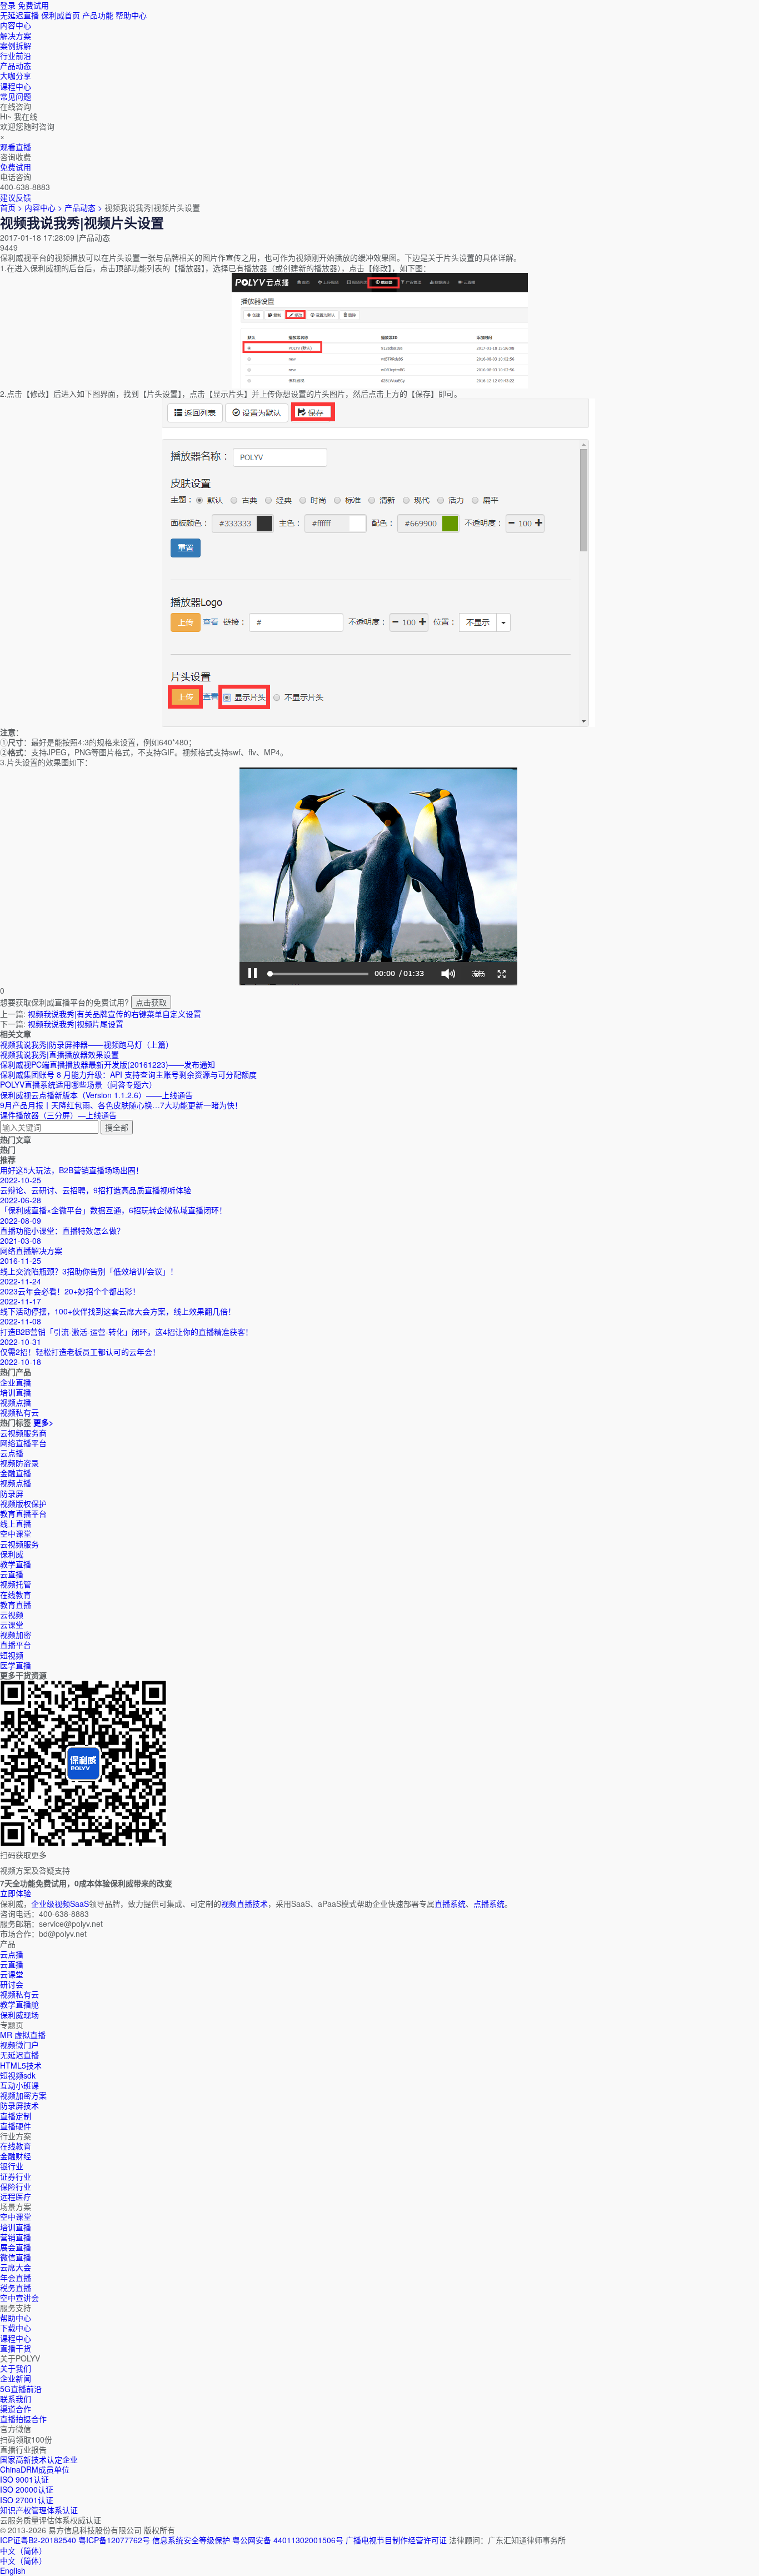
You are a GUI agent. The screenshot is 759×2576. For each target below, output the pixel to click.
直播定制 (16, 2116)
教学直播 (16, 1564)
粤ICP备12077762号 (114, 2540)
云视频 (12, 1615)
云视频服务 (19, 1544)
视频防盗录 (19, 1463)
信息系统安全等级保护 (191, 2540)
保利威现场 (19, 2015)
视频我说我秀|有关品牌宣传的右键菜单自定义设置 (114, 1014)
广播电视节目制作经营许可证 (396, 2540)
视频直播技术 (244, 1904)
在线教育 (16, 1595)
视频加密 (16, 1635)
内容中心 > (43, 207)
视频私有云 (19, 1994)
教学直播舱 (19, 2004)
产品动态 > (84, 207)
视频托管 (16, 1584)
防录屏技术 (19, 2105)
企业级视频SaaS (60, 1904)
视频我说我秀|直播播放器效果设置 (59, 1054)
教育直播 (16, 1605)
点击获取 (151, 1002)
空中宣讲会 (19, 2298)
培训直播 (16, 2227)
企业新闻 (16, 2378)
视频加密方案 (23, 2095)
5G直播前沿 (21, 2389)
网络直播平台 (23, 1443)
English (13, 2570)
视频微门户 (19, 2045)
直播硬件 (16, 2126)
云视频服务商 (23, 1433)
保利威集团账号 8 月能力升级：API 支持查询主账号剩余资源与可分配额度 (128, 1074)
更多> (43, 1422)
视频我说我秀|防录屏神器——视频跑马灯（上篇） (87, 1044)
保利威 (12, 1554)
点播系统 (489, 1904)
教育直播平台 (23, 1513)
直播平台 (16, 1645)
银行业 (12, 2166)
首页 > (11, 207)
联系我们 (16, 2399)
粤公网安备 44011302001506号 (288, 2540)
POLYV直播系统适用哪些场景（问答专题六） (78, 1084)
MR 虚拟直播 (23, 2035)
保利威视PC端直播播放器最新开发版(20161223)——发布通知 (108, 1064)
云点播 (12, 1453)
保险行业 (16, 2186)
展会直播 (16, 2247)
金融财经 (16, 2156)
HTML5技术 (21, 2065)
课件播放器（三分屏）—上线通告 (58, 1115)
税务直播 (16, 2288)
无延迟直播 (19, 15)
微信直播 (16, 2257)
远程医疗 (16, 2196)
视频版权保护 (23, 1503)
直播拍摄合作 (23, 2419)
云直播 (12, 1574)
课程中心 (16, 2338)
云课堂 (12, 1625)
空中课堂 (16, 1533)
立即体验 (16, 1893)
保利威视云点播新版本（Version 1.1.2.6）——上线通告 (96, 1095)
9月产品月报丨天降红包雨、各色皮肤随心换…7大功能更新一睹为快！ (121, 1105)
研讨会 (12, 1984)
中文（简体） (23, 2560)
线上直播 (16, 1523)
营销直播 (16, 2237)
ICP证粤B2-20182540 (38, 2540)
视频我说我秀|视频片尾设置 (76, 1024)
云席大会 (16, 2267)
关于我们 (16, 2368)
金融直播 (16, 1473)
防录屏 (12, 1493)
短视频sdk (18, 2075)
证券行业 (16, 2176)
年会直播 (16, 2278)
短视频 (12, 1655)
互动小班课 (19, 2085)
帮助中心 (131, 15)
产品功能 (98, 15)
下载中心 (16, 2328)
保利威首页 (61, 15)
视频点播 (16, 1483)
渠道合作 (16, 2409)
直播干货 (16, 2348)
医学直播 (16, 1665)
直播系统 (450, 1904)
